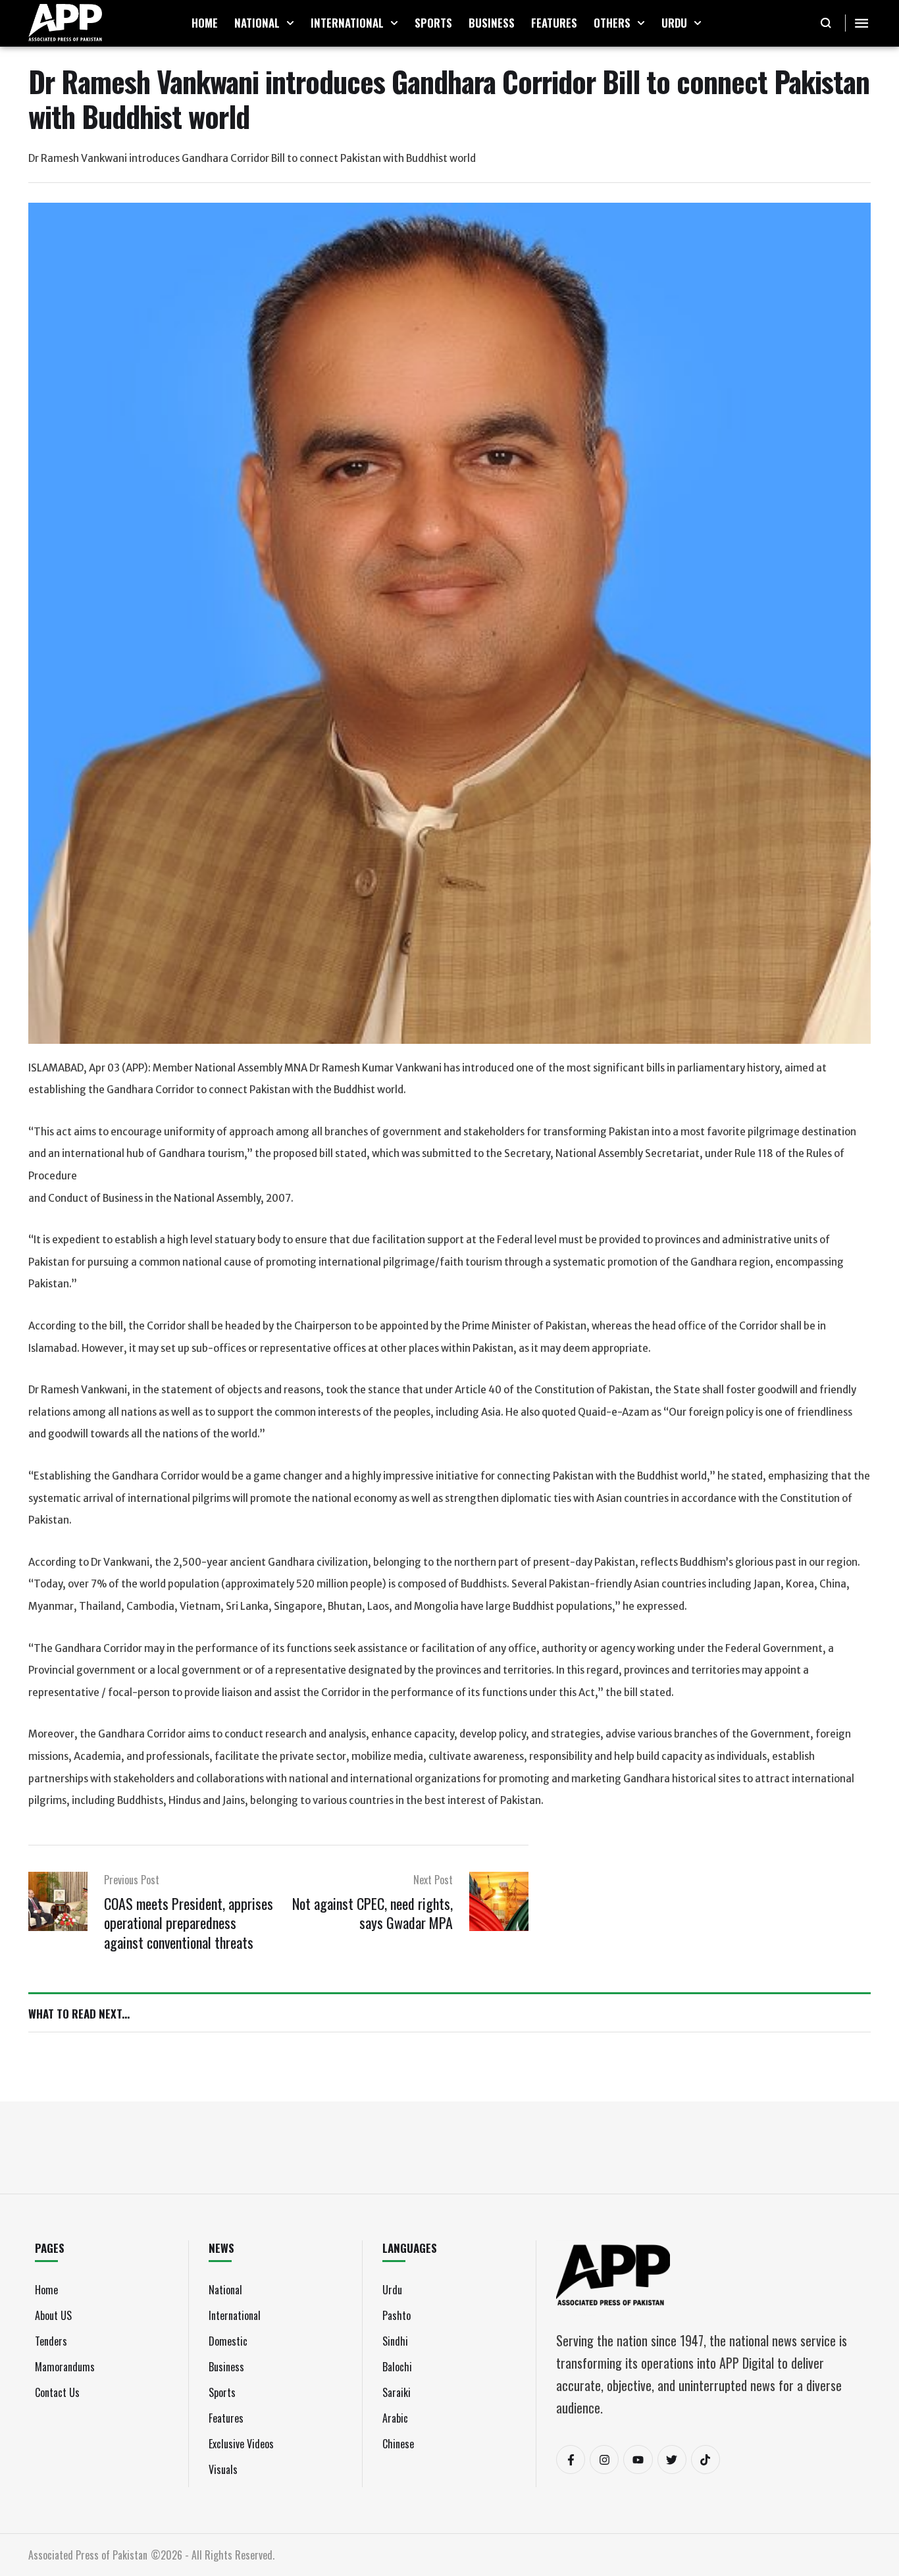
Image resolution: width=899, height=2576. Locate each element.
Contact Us (57, 2392)
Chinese (398, 2444)
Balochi (397, 2367)
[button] (290, 23)
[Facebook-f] (571, 2460)
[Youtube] (638, 2460)
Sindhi (395, 2341)
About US (53, 2315)
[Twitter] (672, 2460)
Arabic (395, 2418)
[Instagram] (604, 2460)
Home (46, 2290)
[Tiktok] (706, 2460)
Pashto (397, 2315)
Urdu (392, 2290)
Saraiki (397, 2392)
